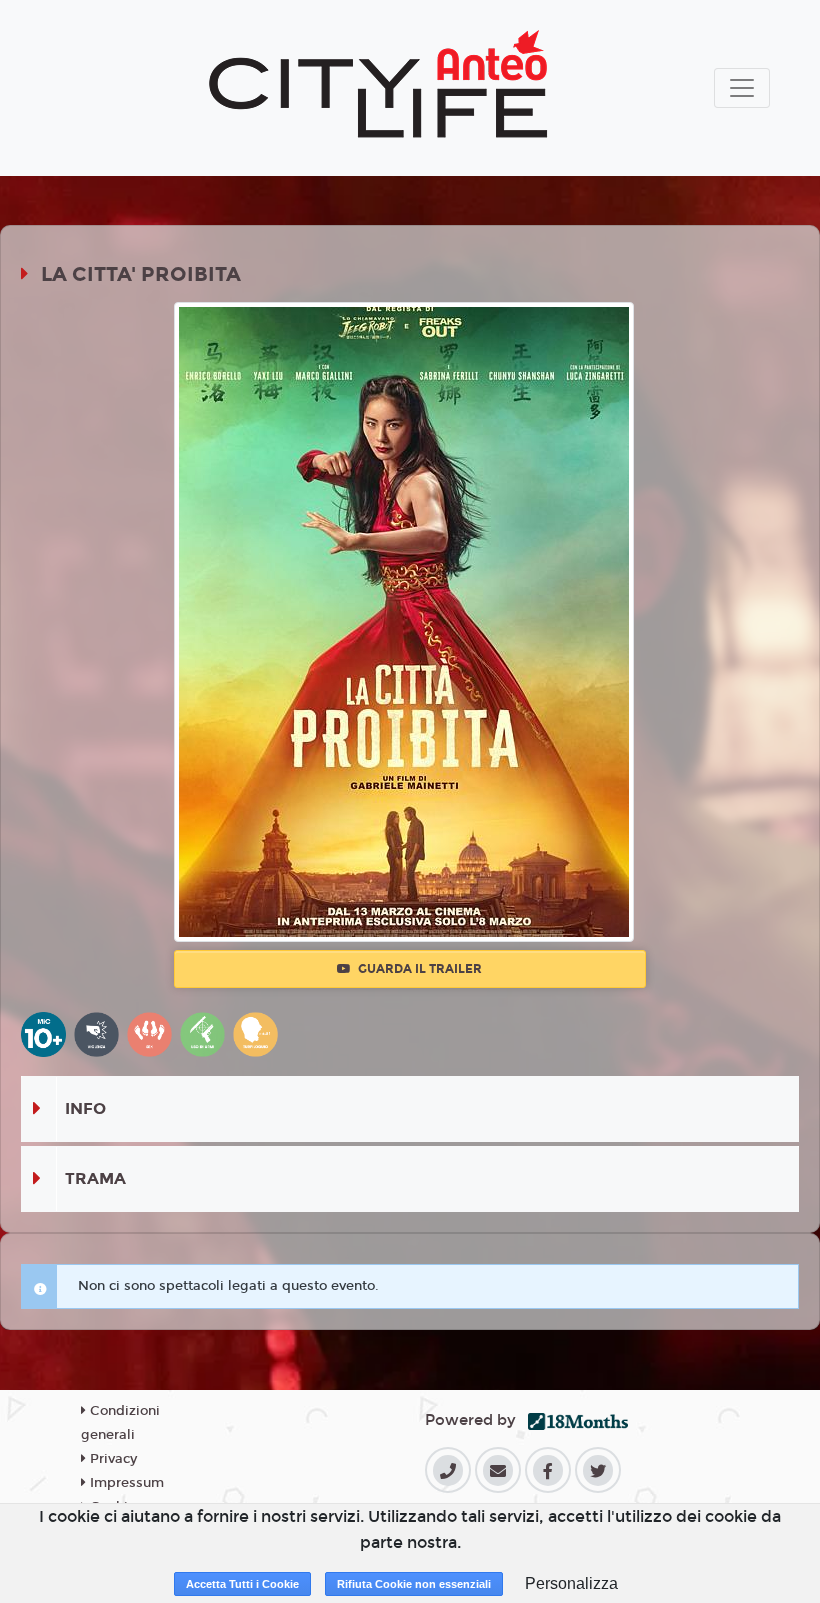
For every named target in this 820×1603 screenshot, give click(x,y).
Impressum (125, 1483)
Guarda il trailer (418, 969)
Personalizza (571, 1583)
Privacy (111, 1459)
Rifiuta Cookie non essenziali (414, 1584)
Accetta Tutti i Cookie (242, 1584)
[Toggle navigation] (742, 88)
